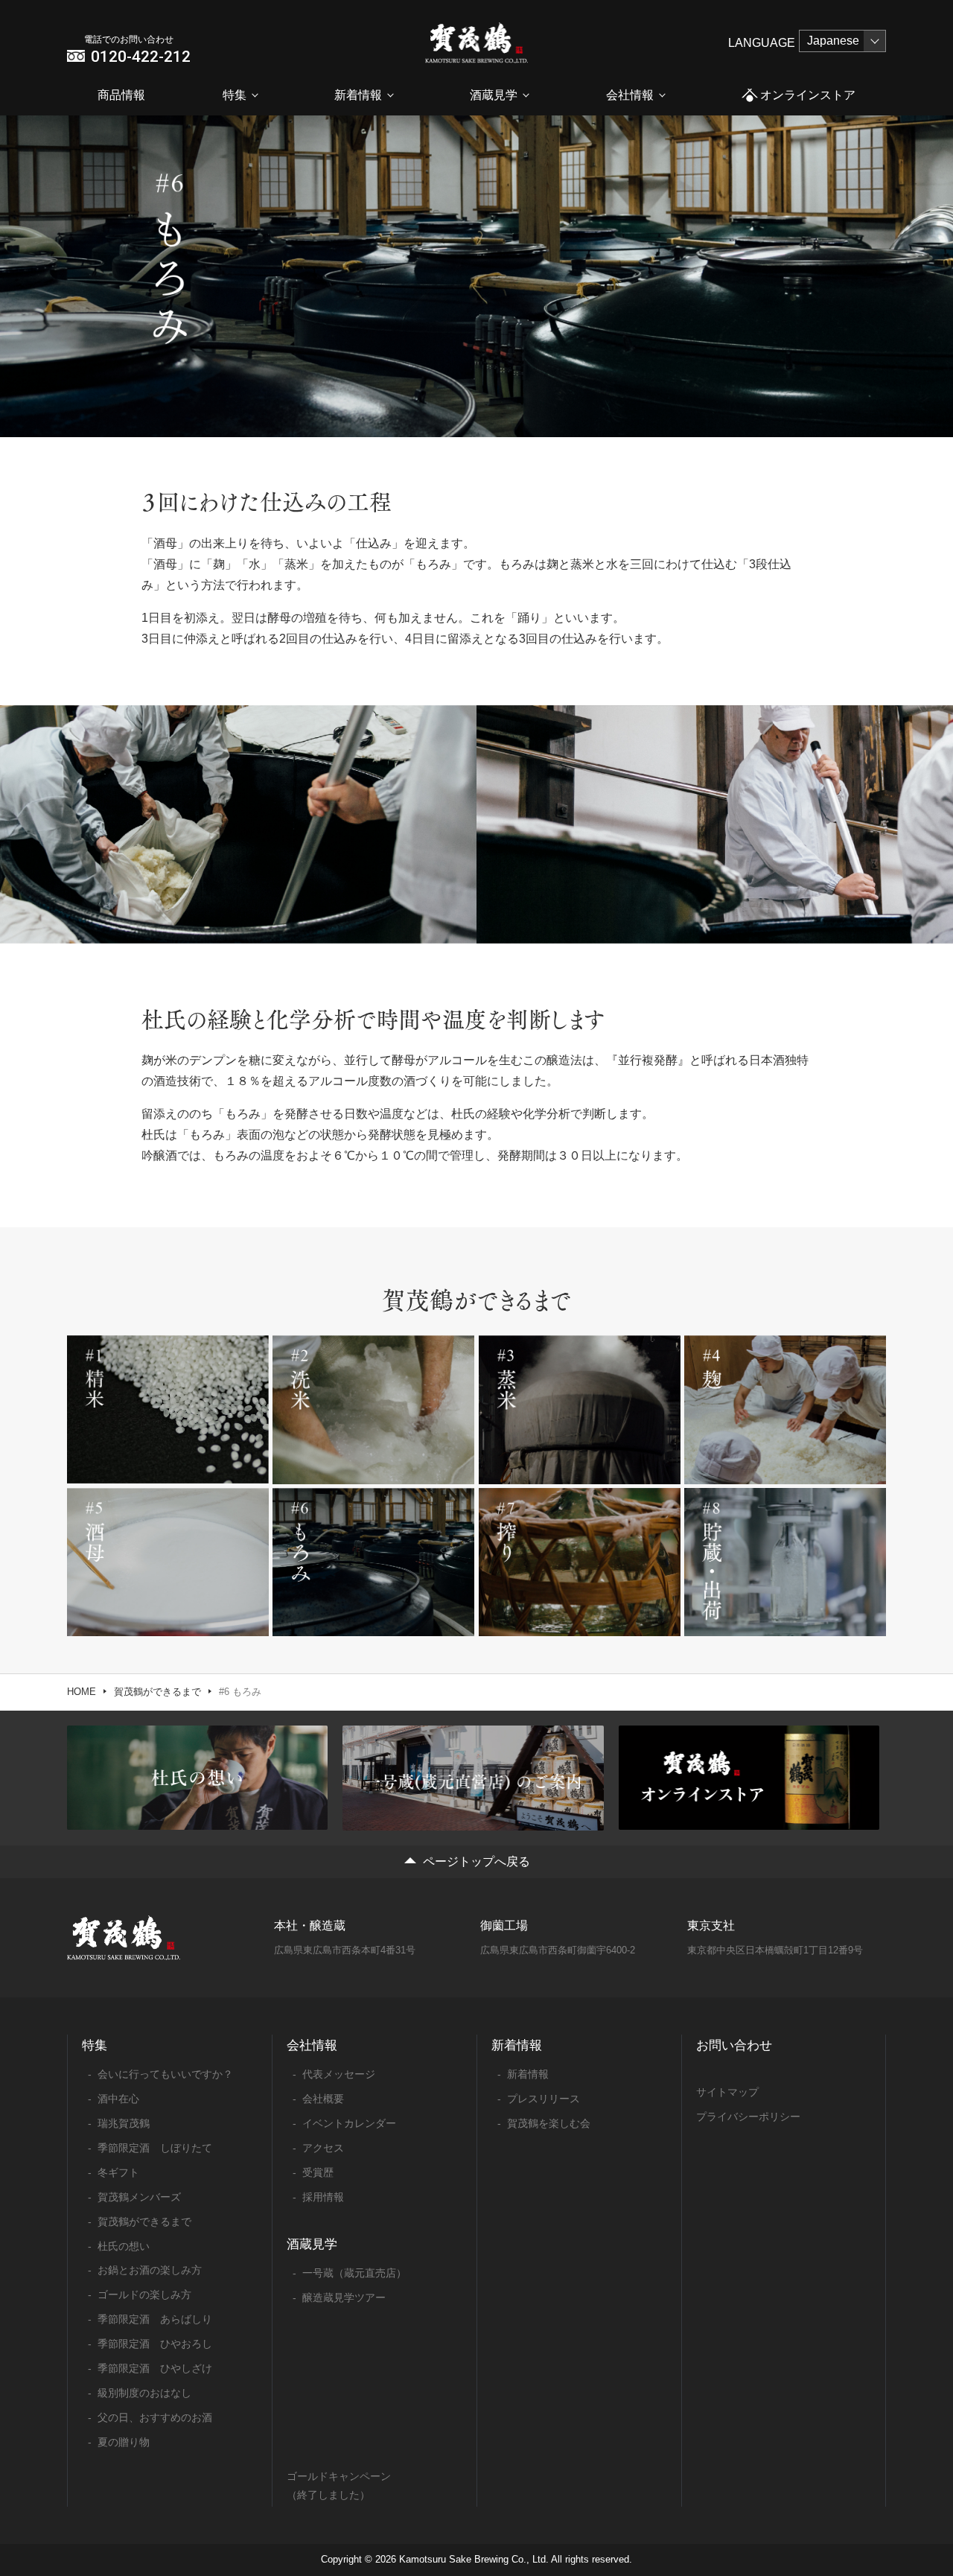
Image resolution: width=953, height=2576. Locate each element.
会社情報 (630, 95)
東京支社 (711, 1925)
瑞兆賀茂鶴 (124, 2123)
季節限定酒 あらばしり (155, 2319)
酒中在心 (118, 2099)
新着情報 (358, 95)
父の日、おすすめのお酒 (155, 2417)
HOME (82, 1692)
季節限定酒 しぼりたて (155, 2148)
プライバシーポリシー (748, 2117)
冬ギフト (118, 2172)
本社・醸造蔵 (310, 1925)
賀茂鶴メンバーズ (139, 2197)
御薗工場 (504, 1925)
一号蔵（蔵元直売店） (354, 2273)
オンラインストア (808, 95)
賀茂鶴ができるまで (157, 1692)
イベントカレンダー (349, 2123)
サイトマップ (727, 2092)
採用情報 (323, 2197)
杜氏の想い (124, 2246)
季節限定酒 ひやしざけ (155, 2368)
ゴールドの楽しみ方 (144, 2294)
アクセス (323, 2148)
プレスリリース (544, 2099)
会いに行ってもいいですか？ (165, 2074)
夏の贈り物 (124, 2442)
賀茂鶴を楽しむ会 (549, 2123)
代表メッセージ (339, 2074)
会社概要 (323, 2099)
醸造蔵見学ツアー (344, 2297)
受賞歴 (318, 2172)
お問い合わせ (734, 2045)
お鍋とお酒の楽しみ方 (150, 2270)
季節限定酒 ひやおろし (155, 2344)
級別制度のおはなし (144, 2393)
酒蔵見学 (494, 95)
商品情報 (121, 95)
